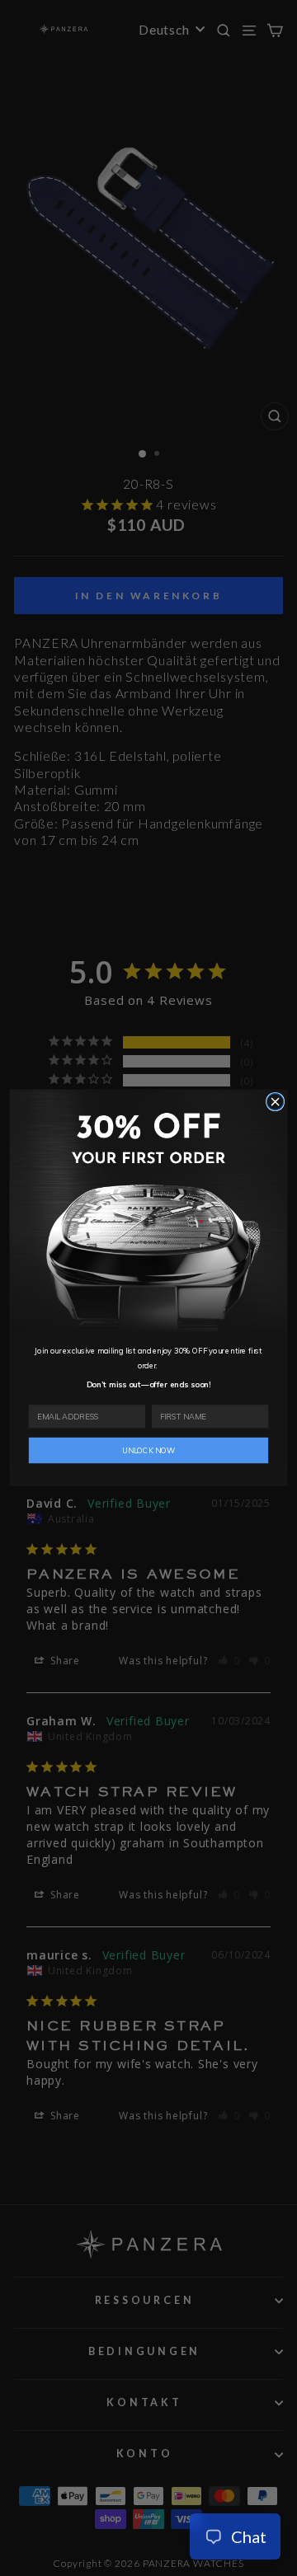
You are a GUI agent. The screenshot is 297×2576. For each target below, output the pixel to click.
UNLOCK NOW (148, 1451)
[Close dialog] (275, 1102)
